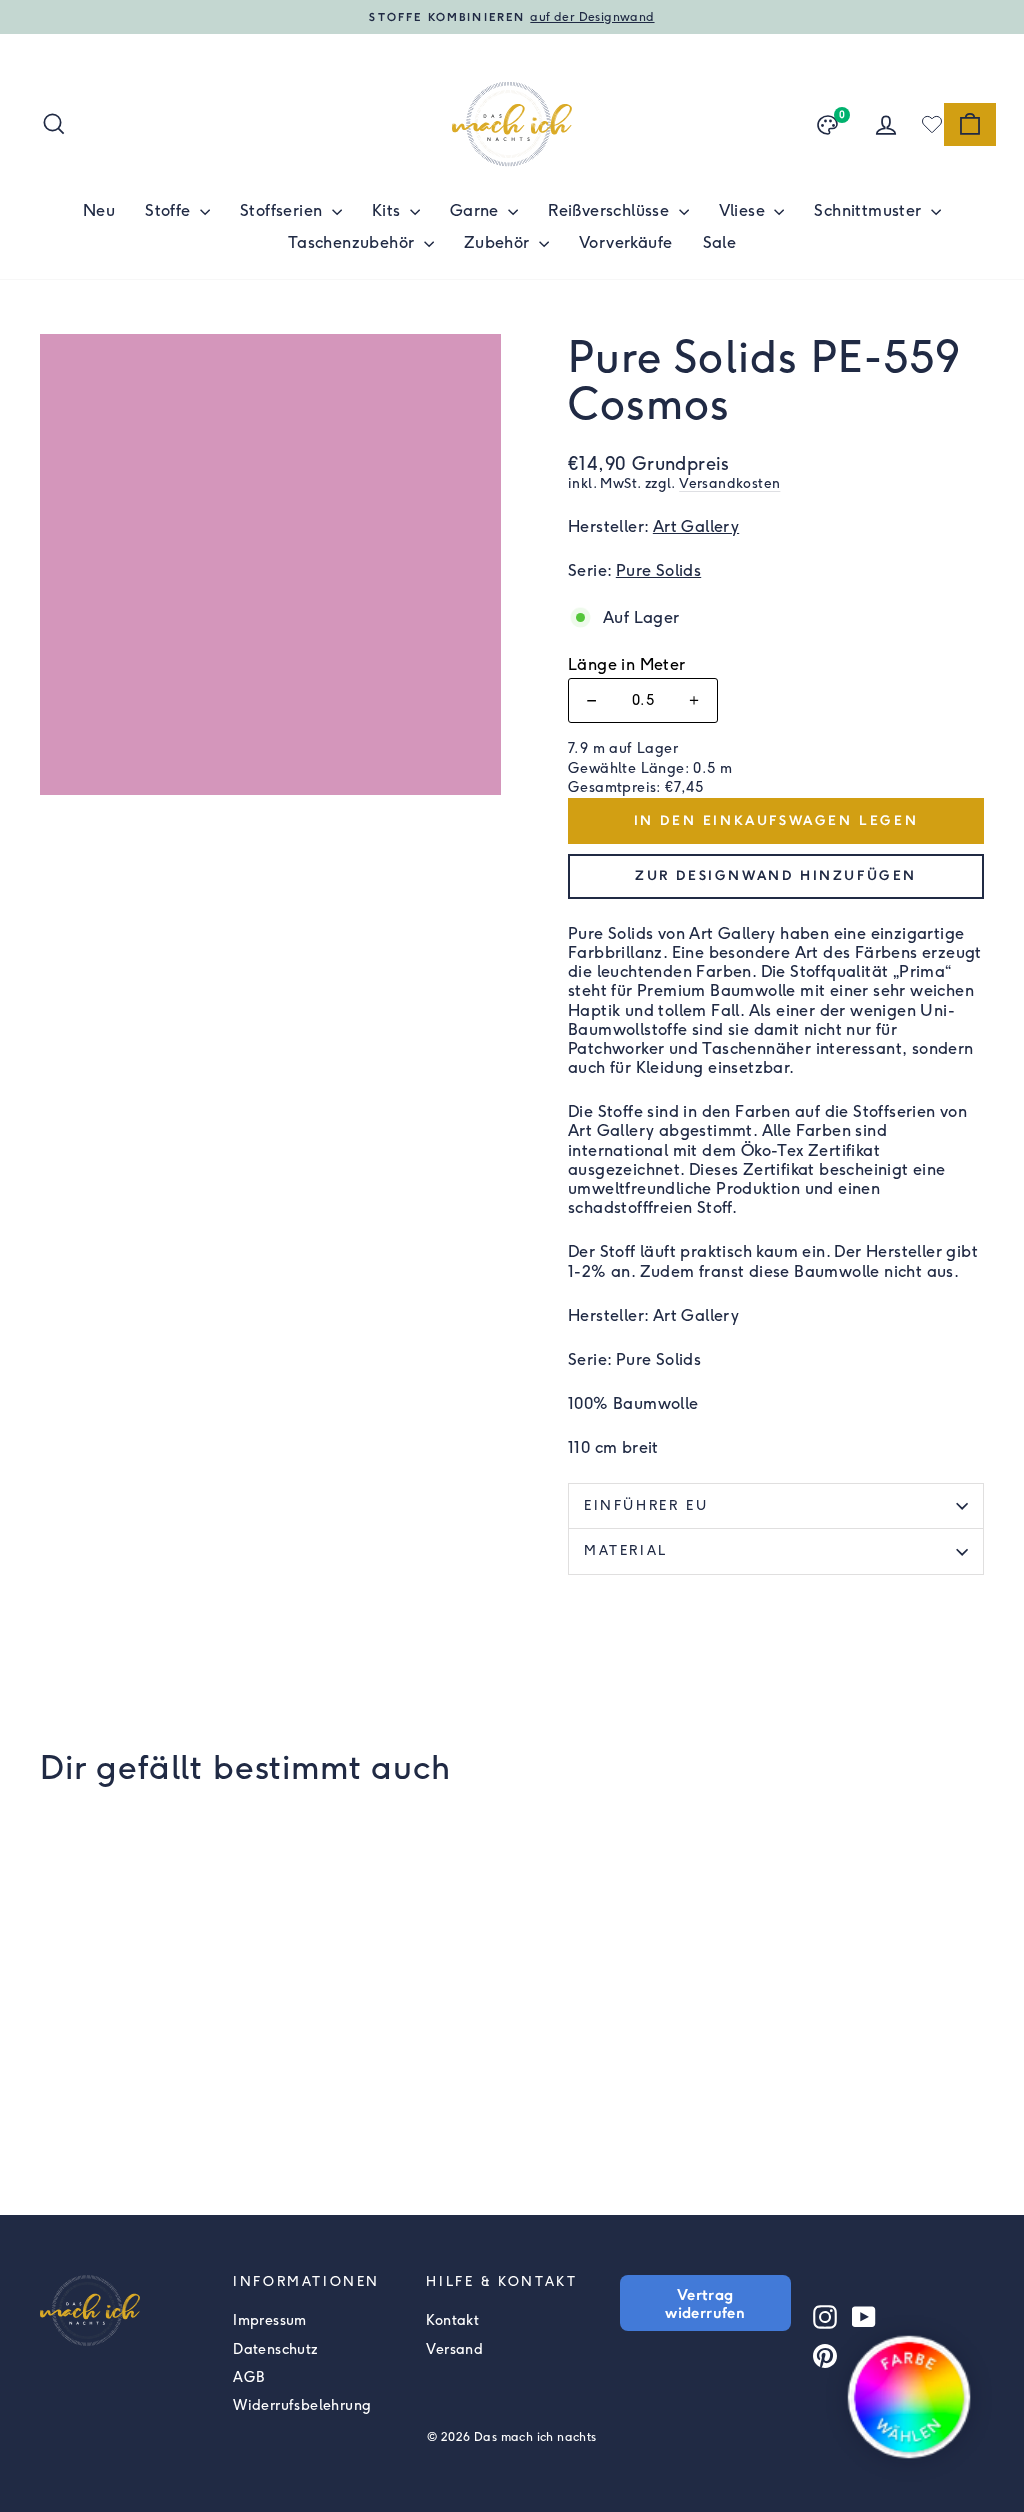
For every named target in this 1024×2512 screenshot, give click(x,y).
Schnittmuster (870, 210)
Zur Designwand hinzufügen (776, 875)
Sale (720, 242)
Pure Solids (658, 570)
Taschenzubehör (353, 242)
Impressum (270, 2320)
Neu (99, 210)
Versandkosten (729, 483)
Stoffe (170, 210)
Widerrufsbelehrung (302, 2405)
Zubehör (499, 242)
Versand (454, 2349)
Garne (476, 210)
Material (626, 1550)
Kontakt (452, 2320)
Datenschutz (275, 2349)
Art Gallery (696, 526)
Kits (388, 210)
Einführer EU (646, 1505)
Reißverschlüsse (610, 210)
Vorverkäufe (625, 242)
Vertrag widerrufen (705, 2303)
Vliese (744, 210)
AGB (248, 2377)
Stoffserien (283, 210)
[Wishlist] (932, 124)
